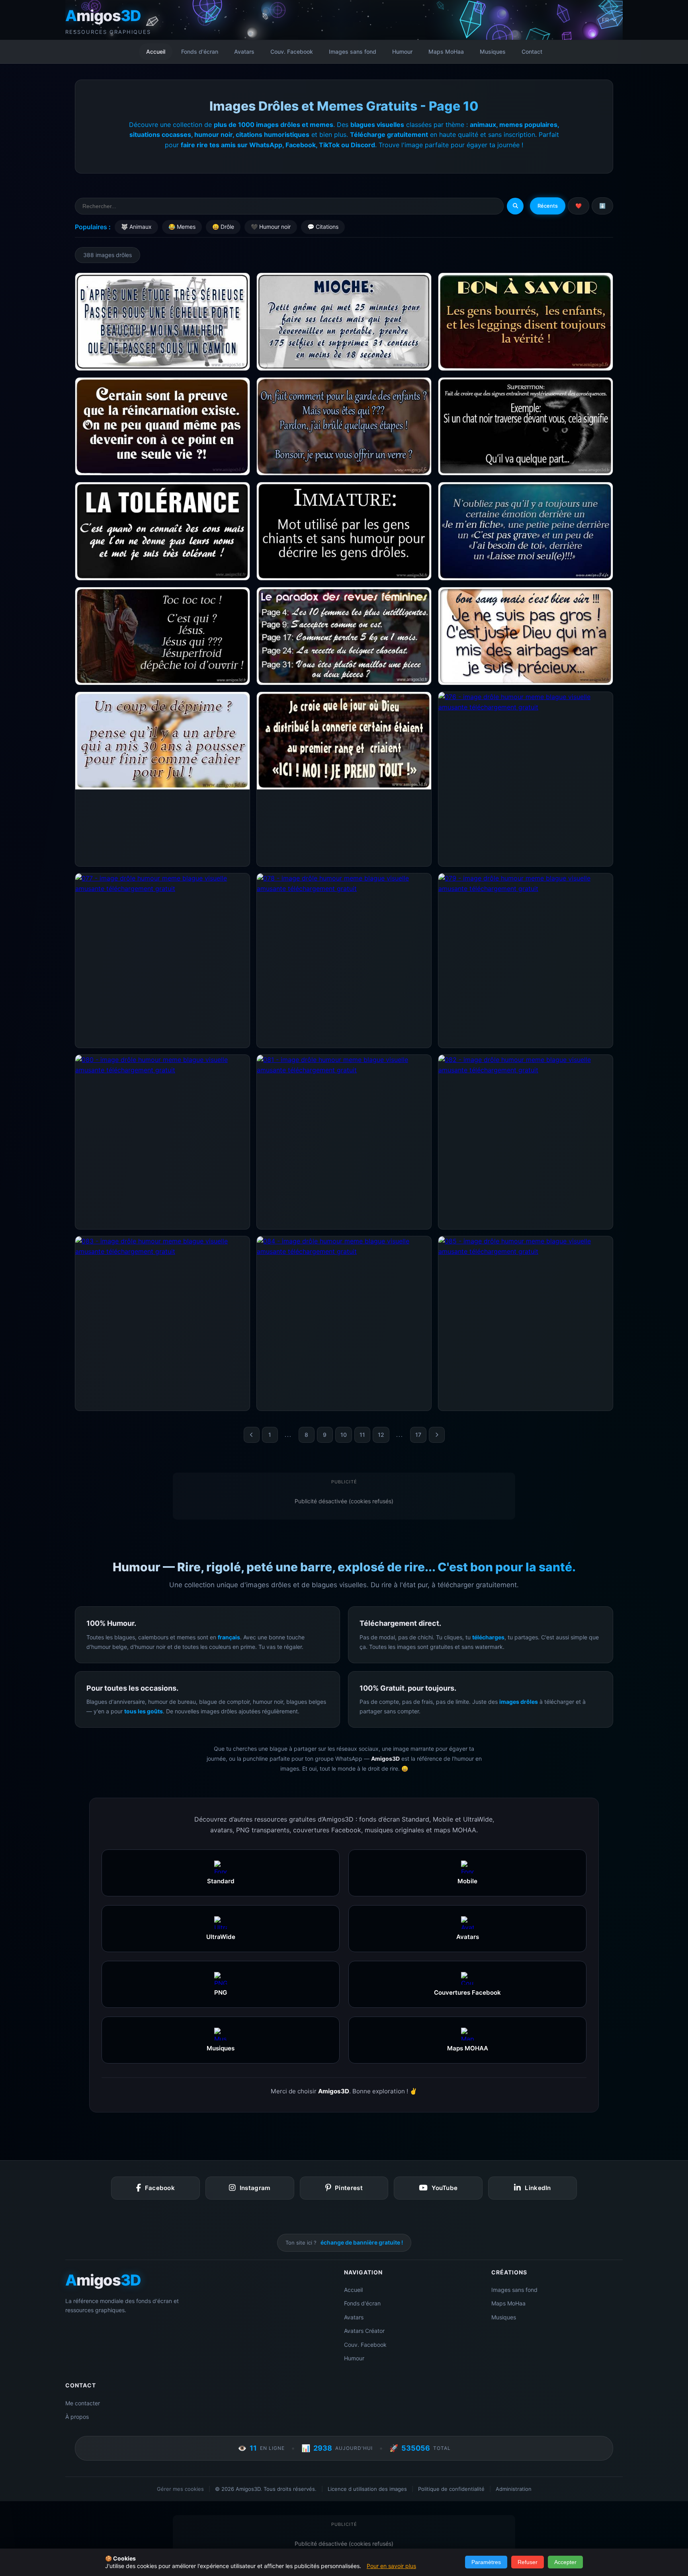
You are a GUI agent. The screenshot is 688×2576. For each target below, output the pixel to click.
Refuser (528, 2562)
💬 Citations (323, 227)
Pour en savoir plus (391, 2566)
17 (418, 1435)
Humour (402, 52)
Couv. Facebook (292, 52)
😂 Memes (182, 227)
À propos (77, 2417)
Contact (532, 52)
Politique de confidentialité (451, 2489)
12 (381, 1435)
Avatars (244, 52)
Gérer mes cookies (180, 2489)
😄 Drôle (223, 227)
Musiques (493, 52)
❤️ (579, 206)
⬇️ (602, 206)
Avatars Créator (364, 2331)
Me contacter (83, 2403)
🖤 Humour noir (271, 227)
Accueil (156, 52)
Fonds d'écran (200, 52)
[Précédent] (252, 1435)
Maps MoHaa (446, 52)
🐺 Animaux (136, 227)
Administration (514, 2489)
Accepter (565, 2562)
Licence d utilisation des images (367, 2489)
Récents (548, 206)
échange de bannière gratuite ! (362, 2242)
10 (344, 1435)
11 (362, 1435)
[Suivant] (437, 1435)
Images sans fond (353, 52)
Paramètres (486, 2562)
